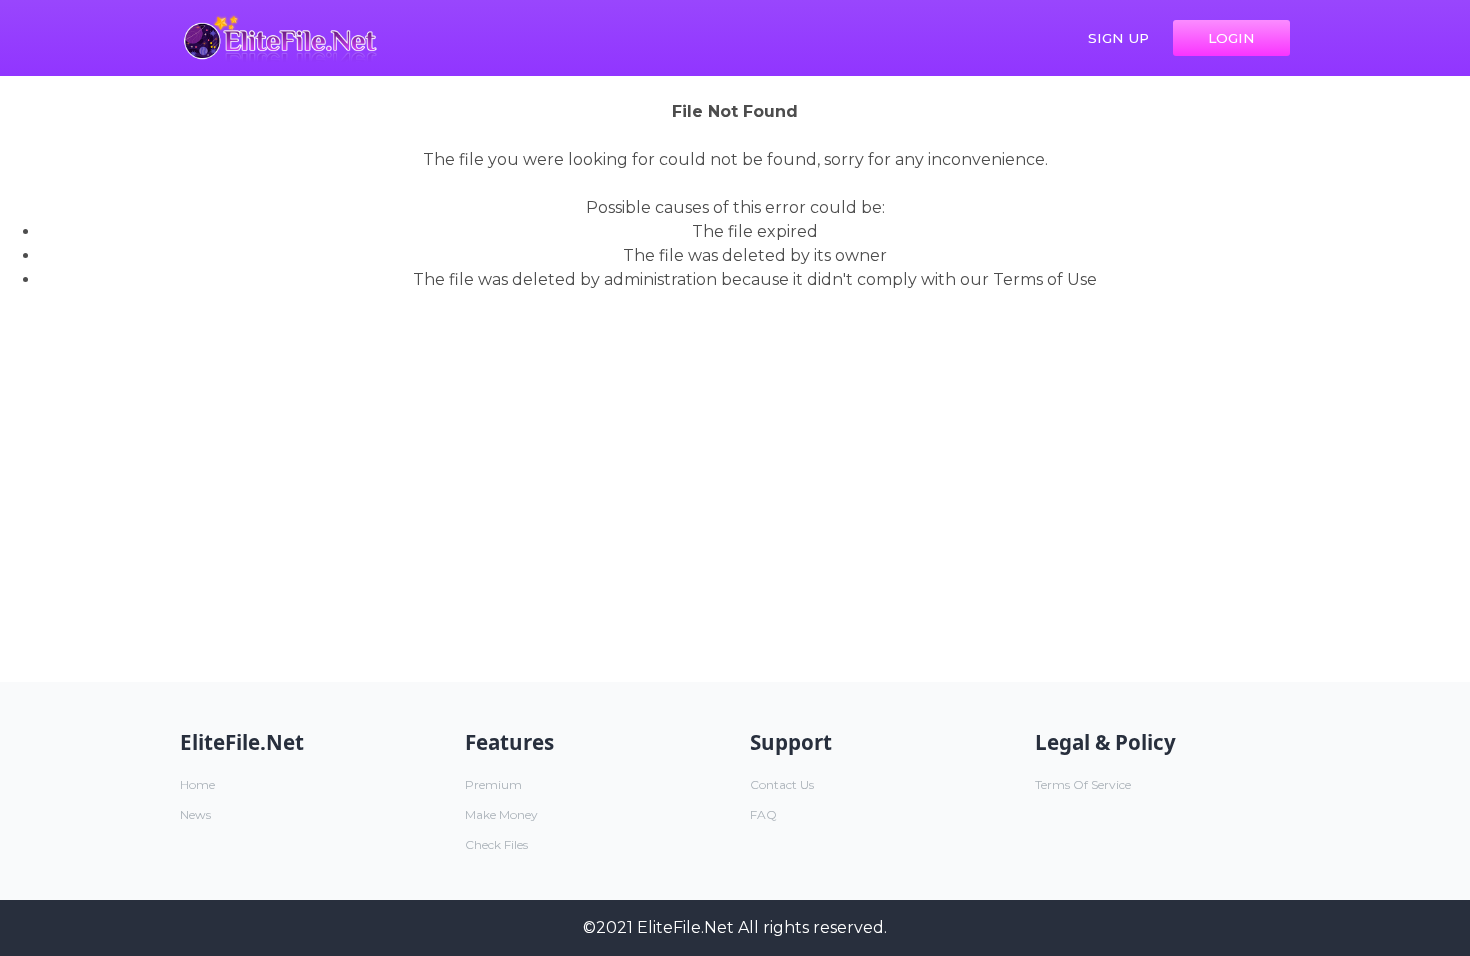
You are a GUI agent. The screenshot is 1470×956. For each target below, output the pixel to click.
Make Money (501, 814)
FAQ (763, 814)
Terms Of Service (1083, 784)
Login (1231, 38)
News (195, 814)
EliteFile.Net (685, 927)
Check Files (496, 844)
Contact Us (782, 784)
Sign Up (1118, 38)
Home (197, 784)
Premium (493, 784)
